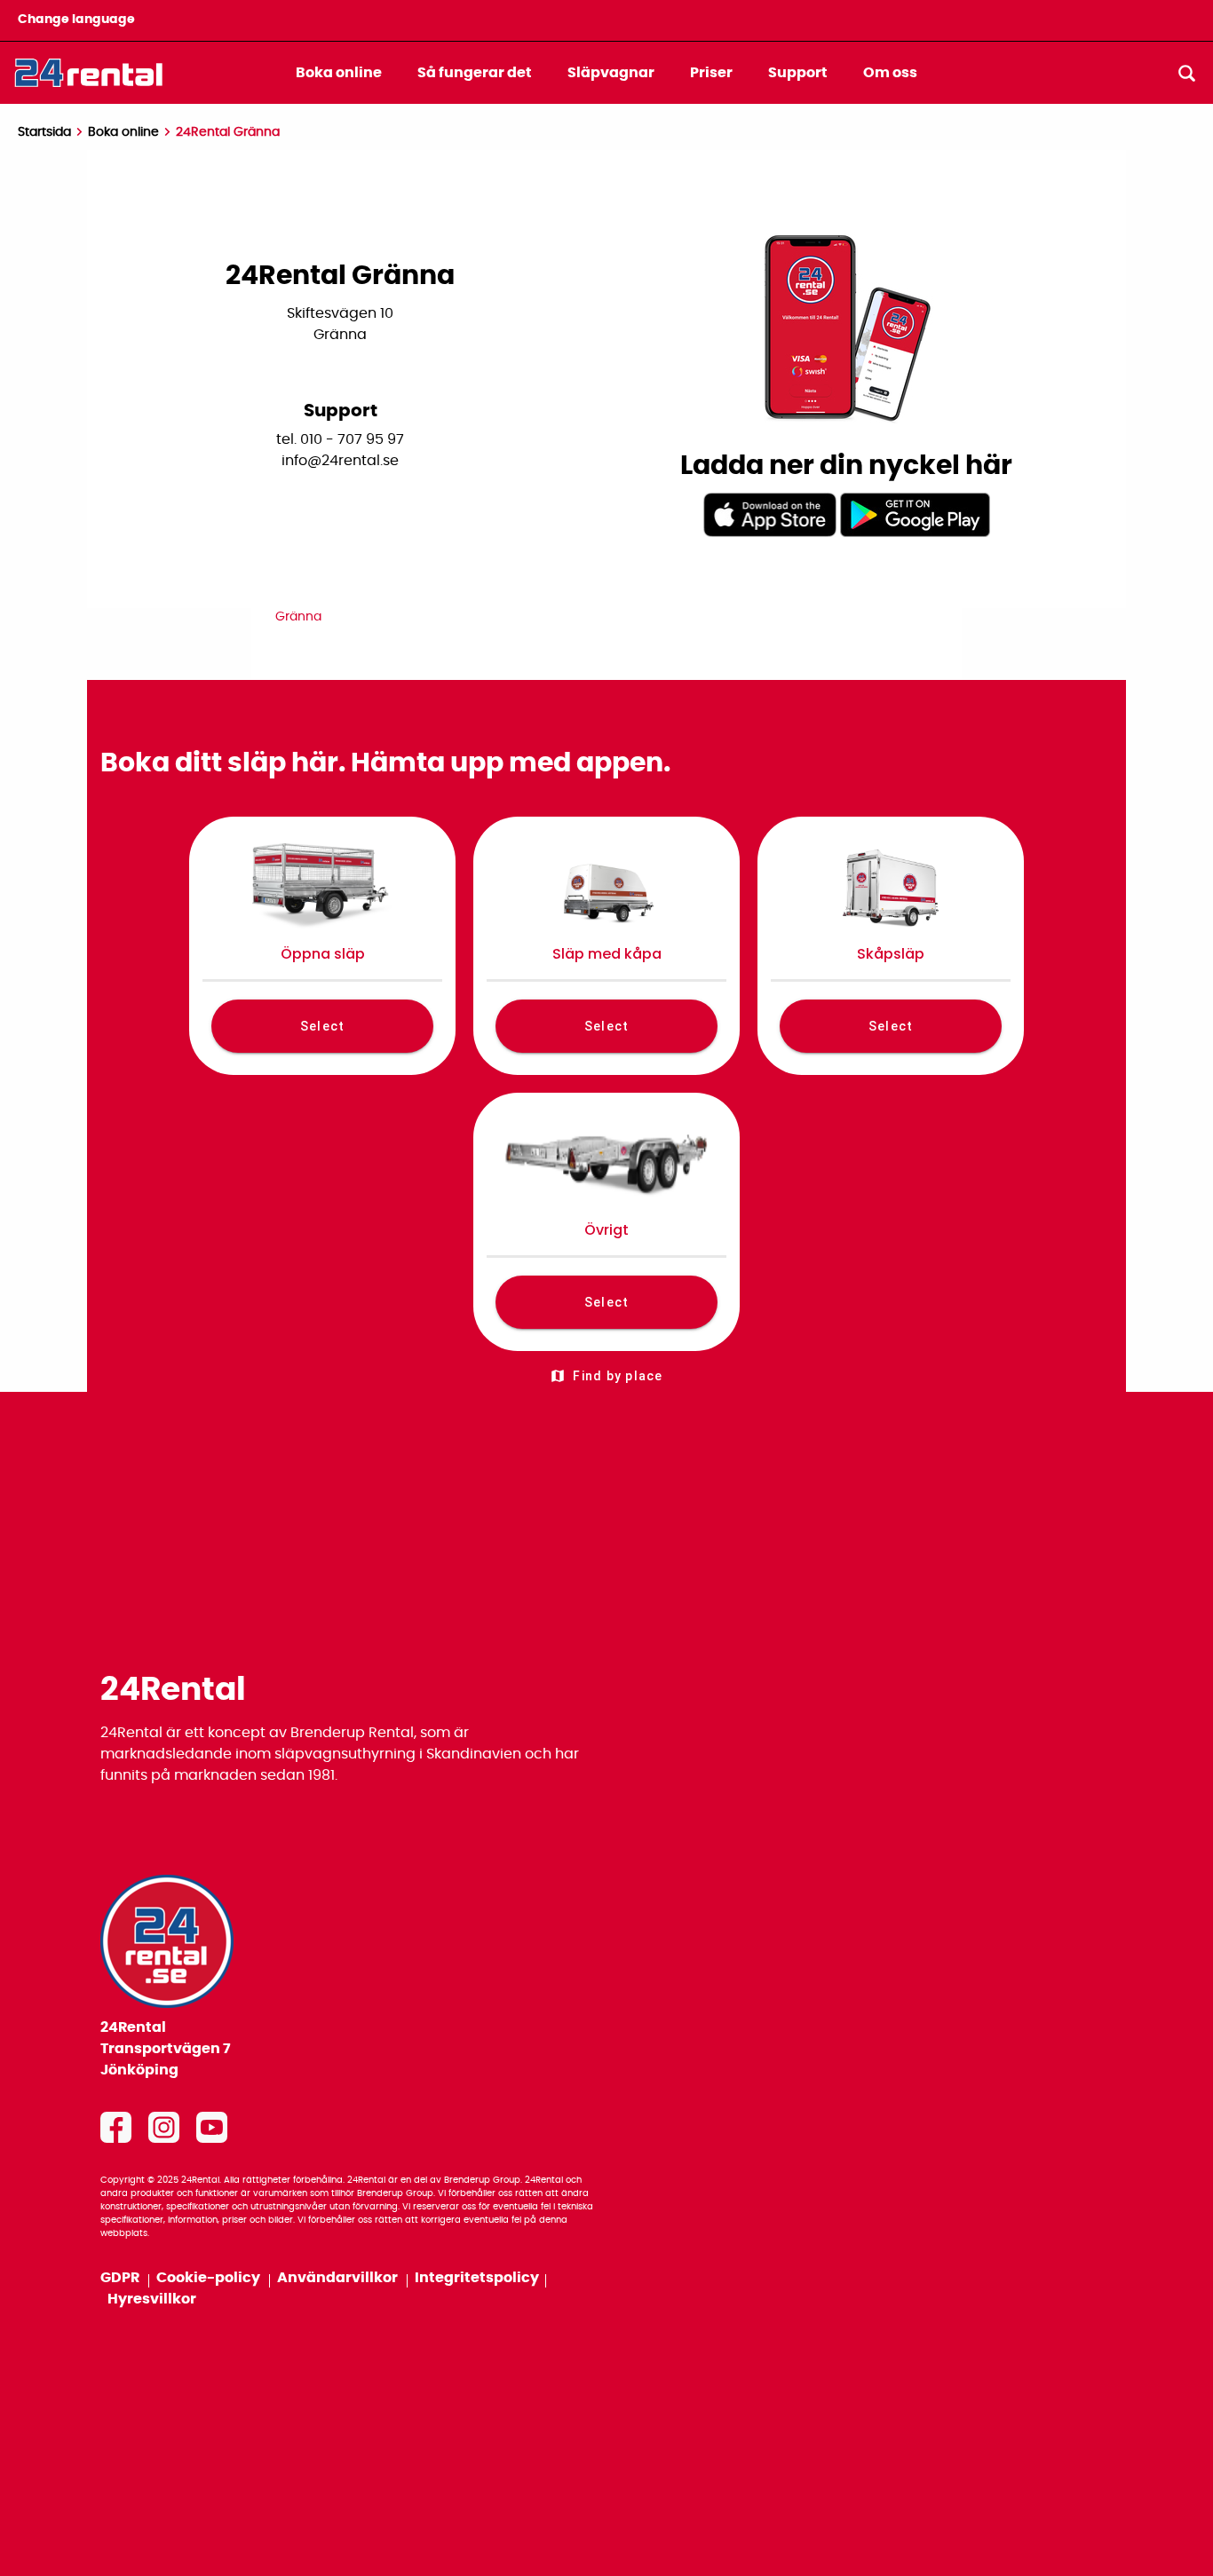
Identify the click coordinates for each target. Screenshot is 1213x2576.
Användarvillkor (339, 2278)
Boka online (339, 73)
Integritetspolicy (477, 2278)
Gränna (298, 617)
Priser (711, 73)
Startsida (44, 132)
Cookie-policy (210, 2278)
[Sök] (1186, 73)
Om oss (890, 73)
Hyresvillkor (152, 2299)
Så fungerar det (475, 73)
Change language (76, 20)
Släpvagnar (611, 73)
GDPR (121, 2278)
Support (798, 73)
